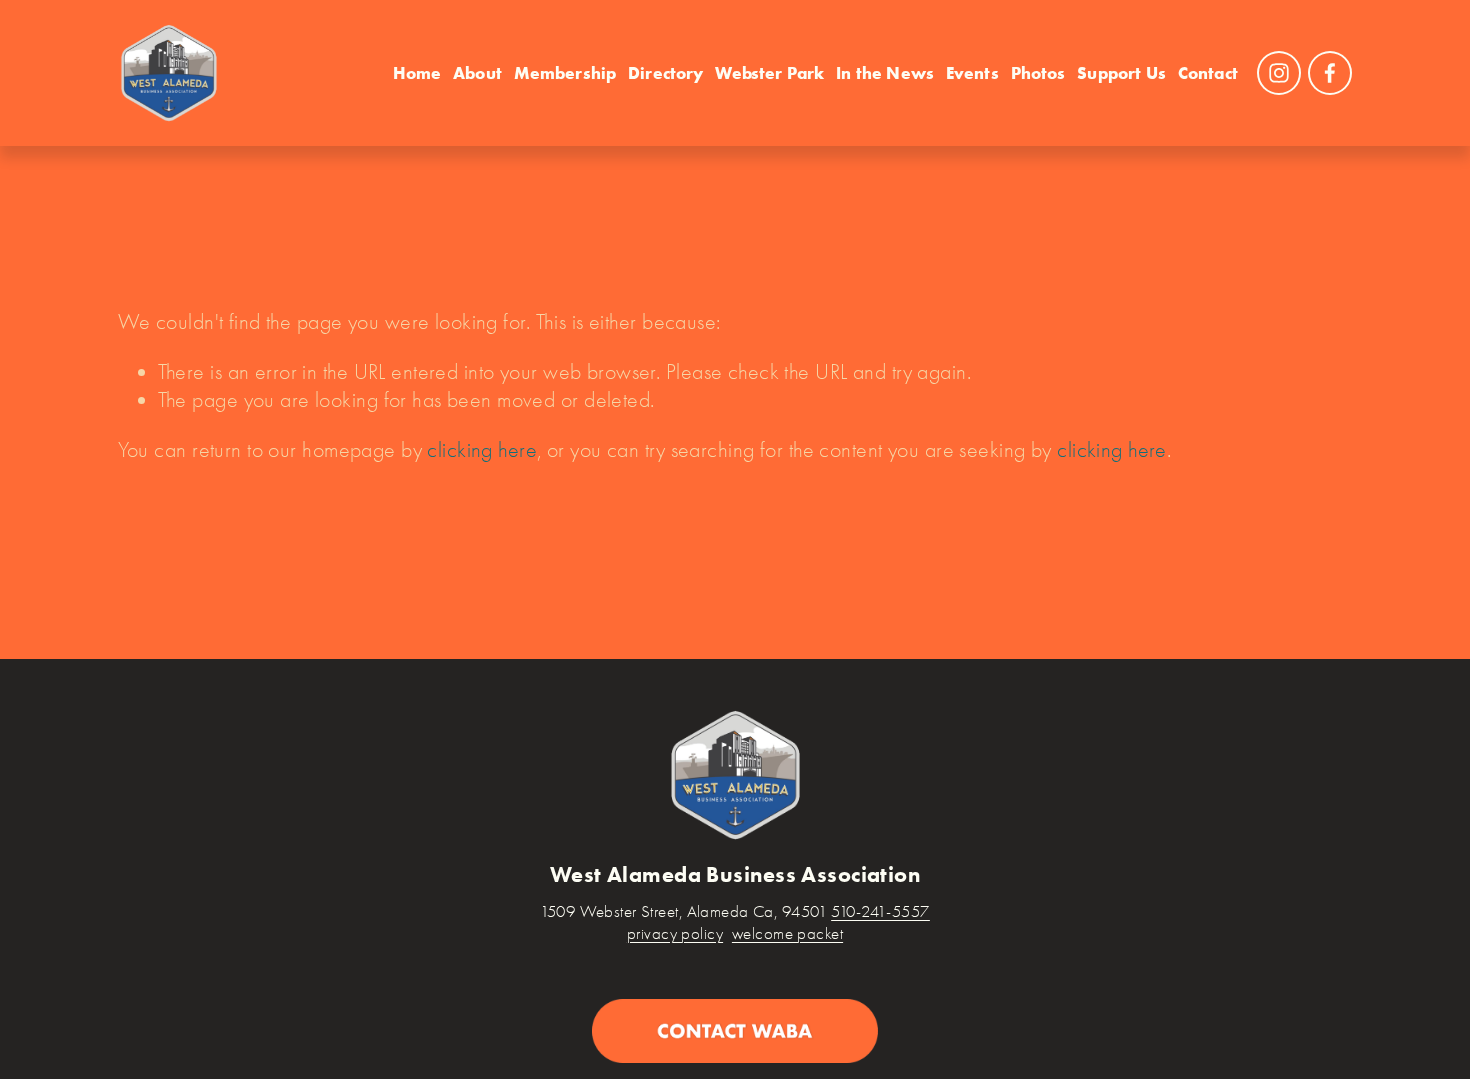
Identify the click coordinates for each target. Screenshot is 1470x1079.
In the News (885, 72)
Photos (1038, 72)
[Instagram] (1279, 73)
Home (417, 72)
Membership (565, 72)
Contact (1208, 72)
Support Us (1121, 72)
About (477, 72)
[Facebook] (1330, 73)
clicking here (482, 449)
